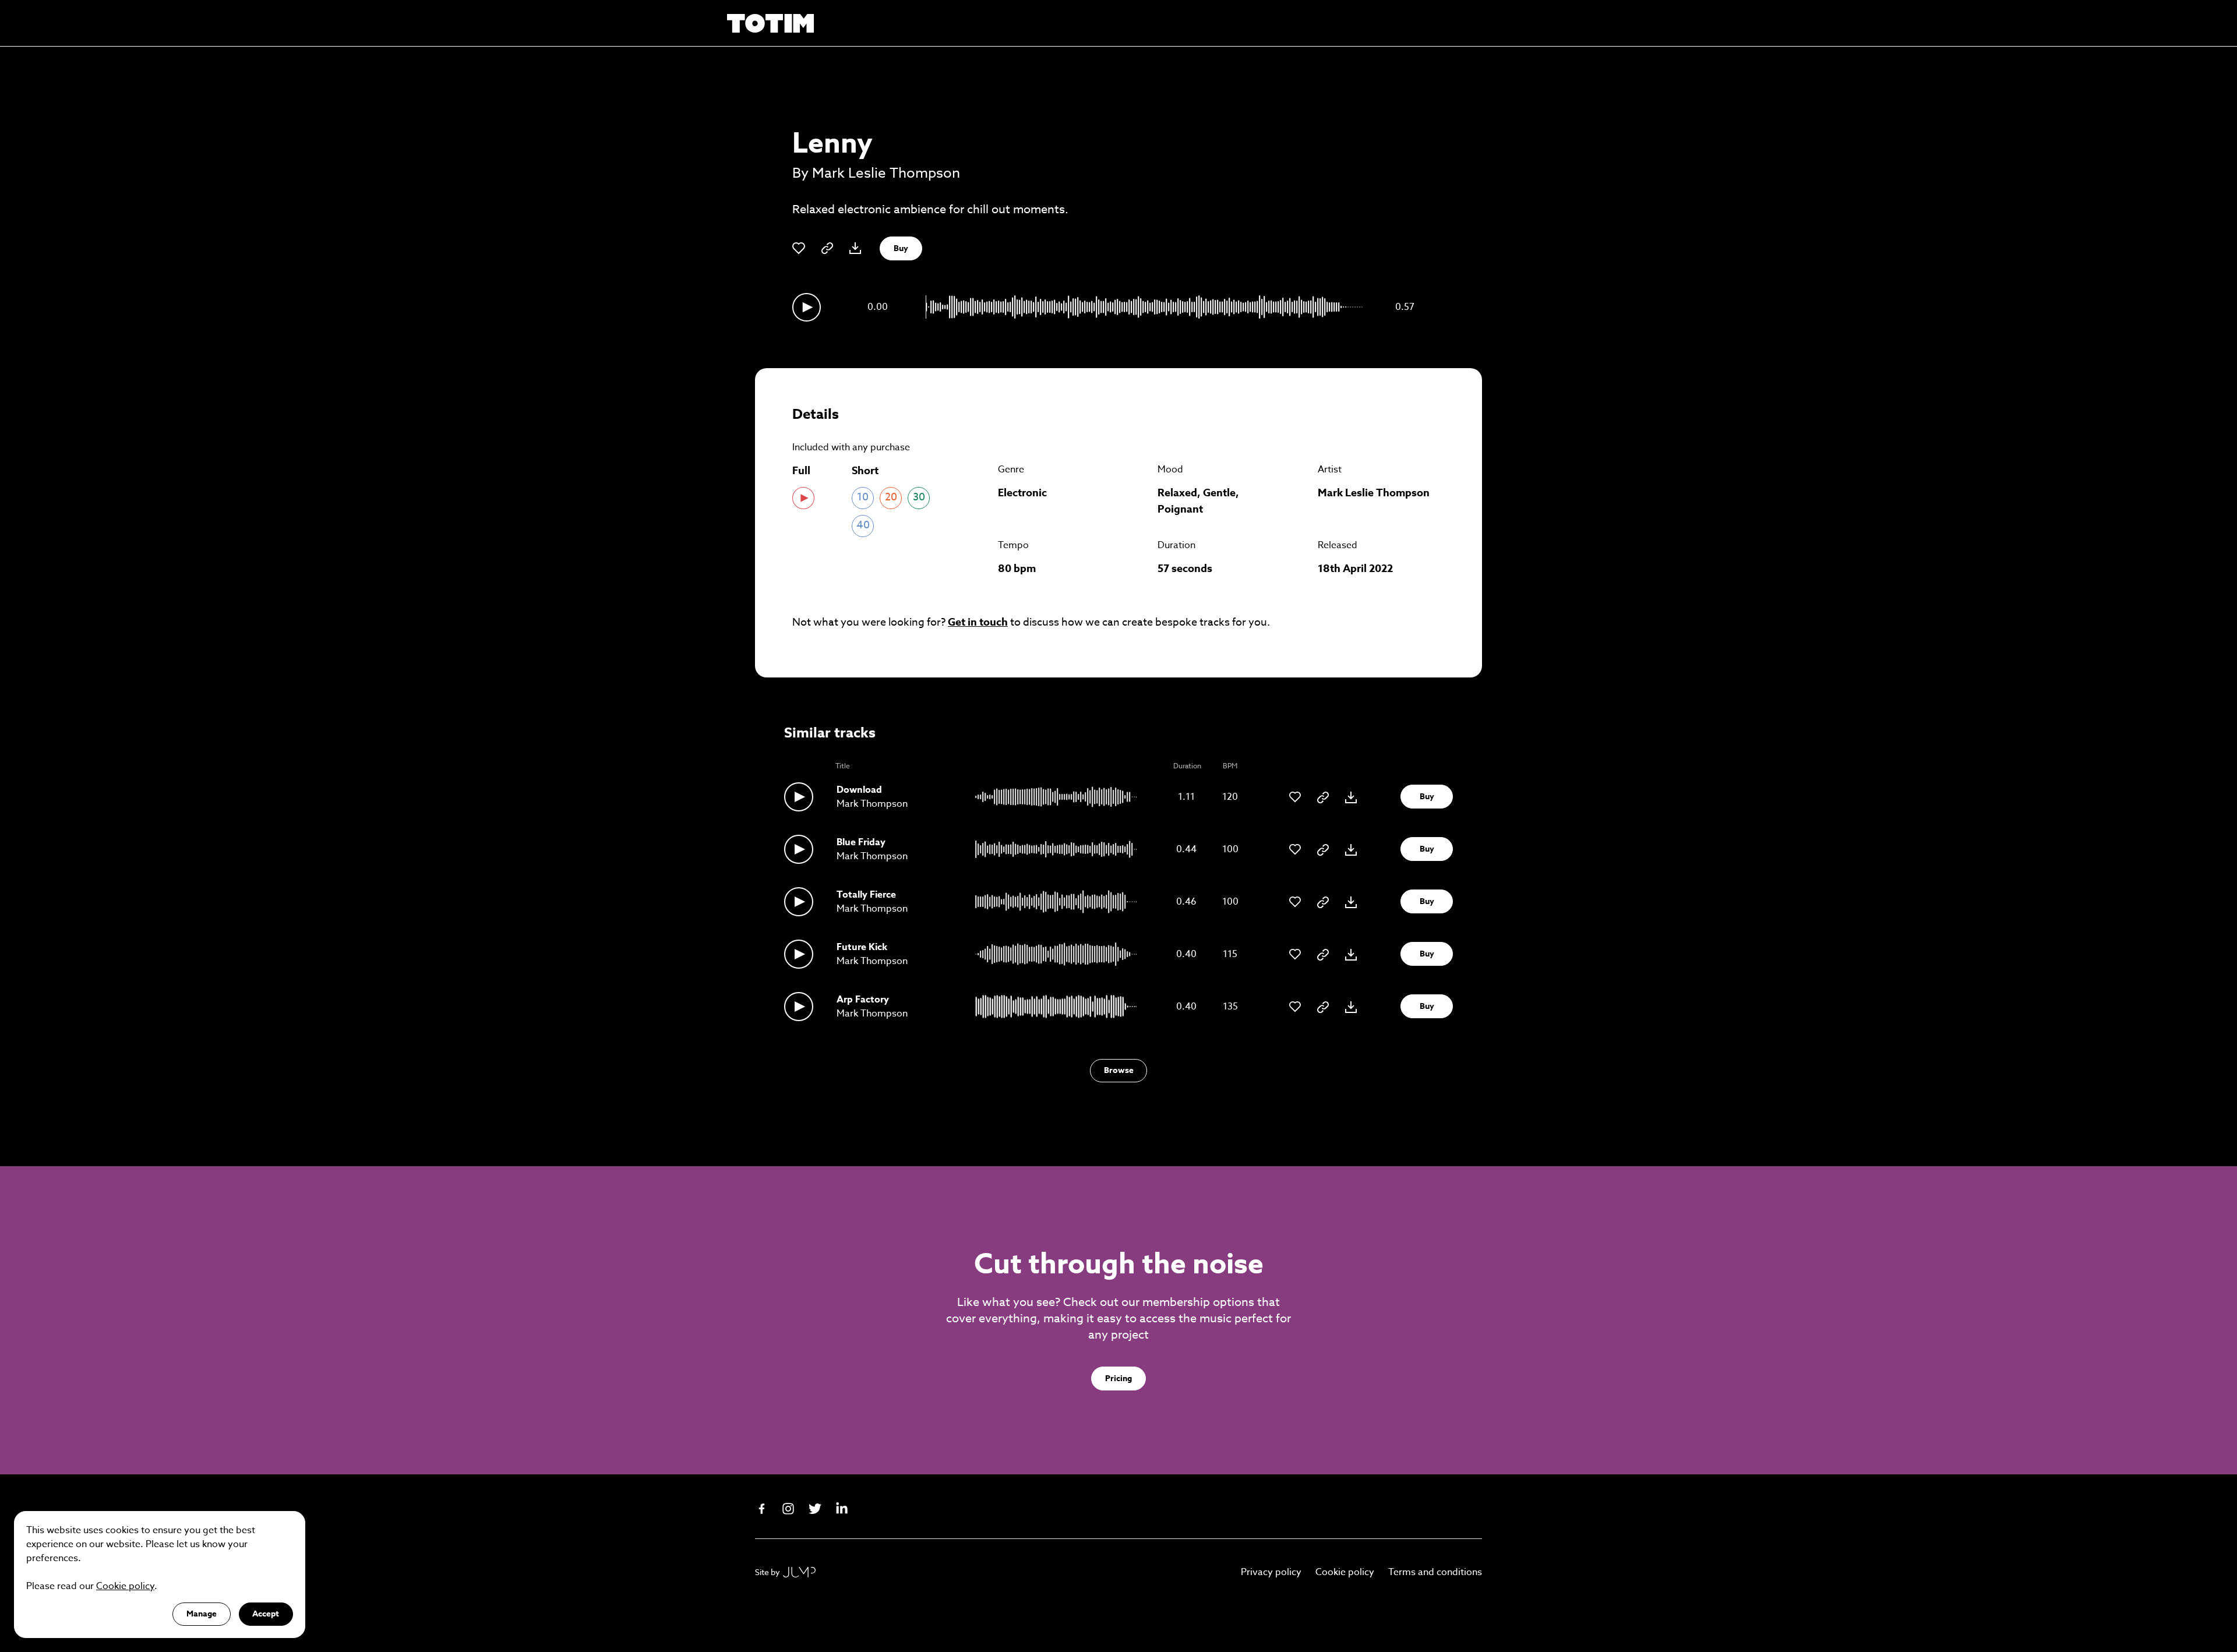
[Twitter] (815, 1509)
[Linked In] (842, 1509)
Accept (266, 1614)
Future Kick (862, 947)
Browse (1119, 1070)
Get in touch (978, 622)
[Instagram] (788, 1509)
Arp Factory (863, 1000)
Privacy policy (1271, 1572)
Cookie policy (1345, 1572)
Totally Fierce (866, 895)
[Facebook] (761, 1509)
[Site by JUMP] (799, 1572)
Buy (901, 248)
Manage (202, 1614)
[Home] (771, 23)
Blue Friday (861, 842)
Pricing (1118, 1379)
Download (859, 790)
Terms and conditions (1435, 1572)
